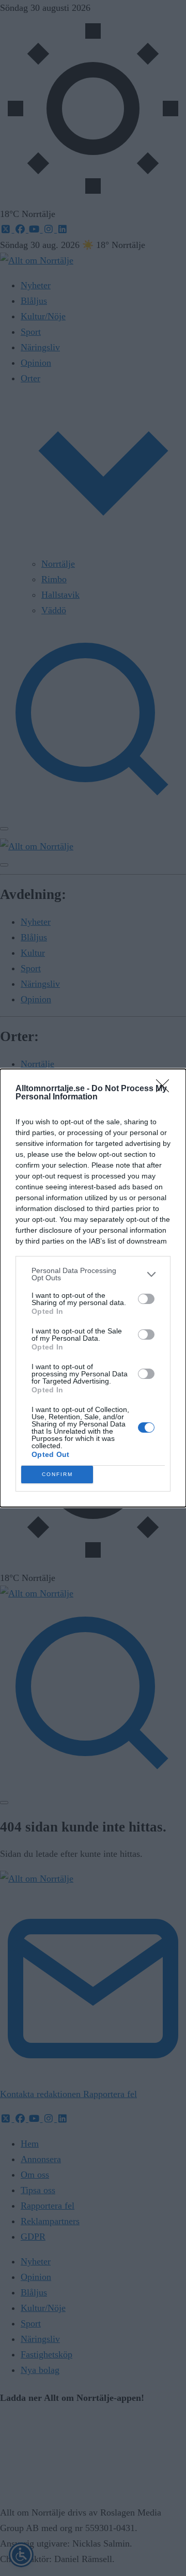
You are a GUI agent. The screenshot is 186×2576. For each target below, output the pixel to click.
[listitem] (93, 1274)
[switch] (146, 1299)
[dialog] (93, 1288)
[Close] (166, 1089)
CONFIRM (57, 1474)
